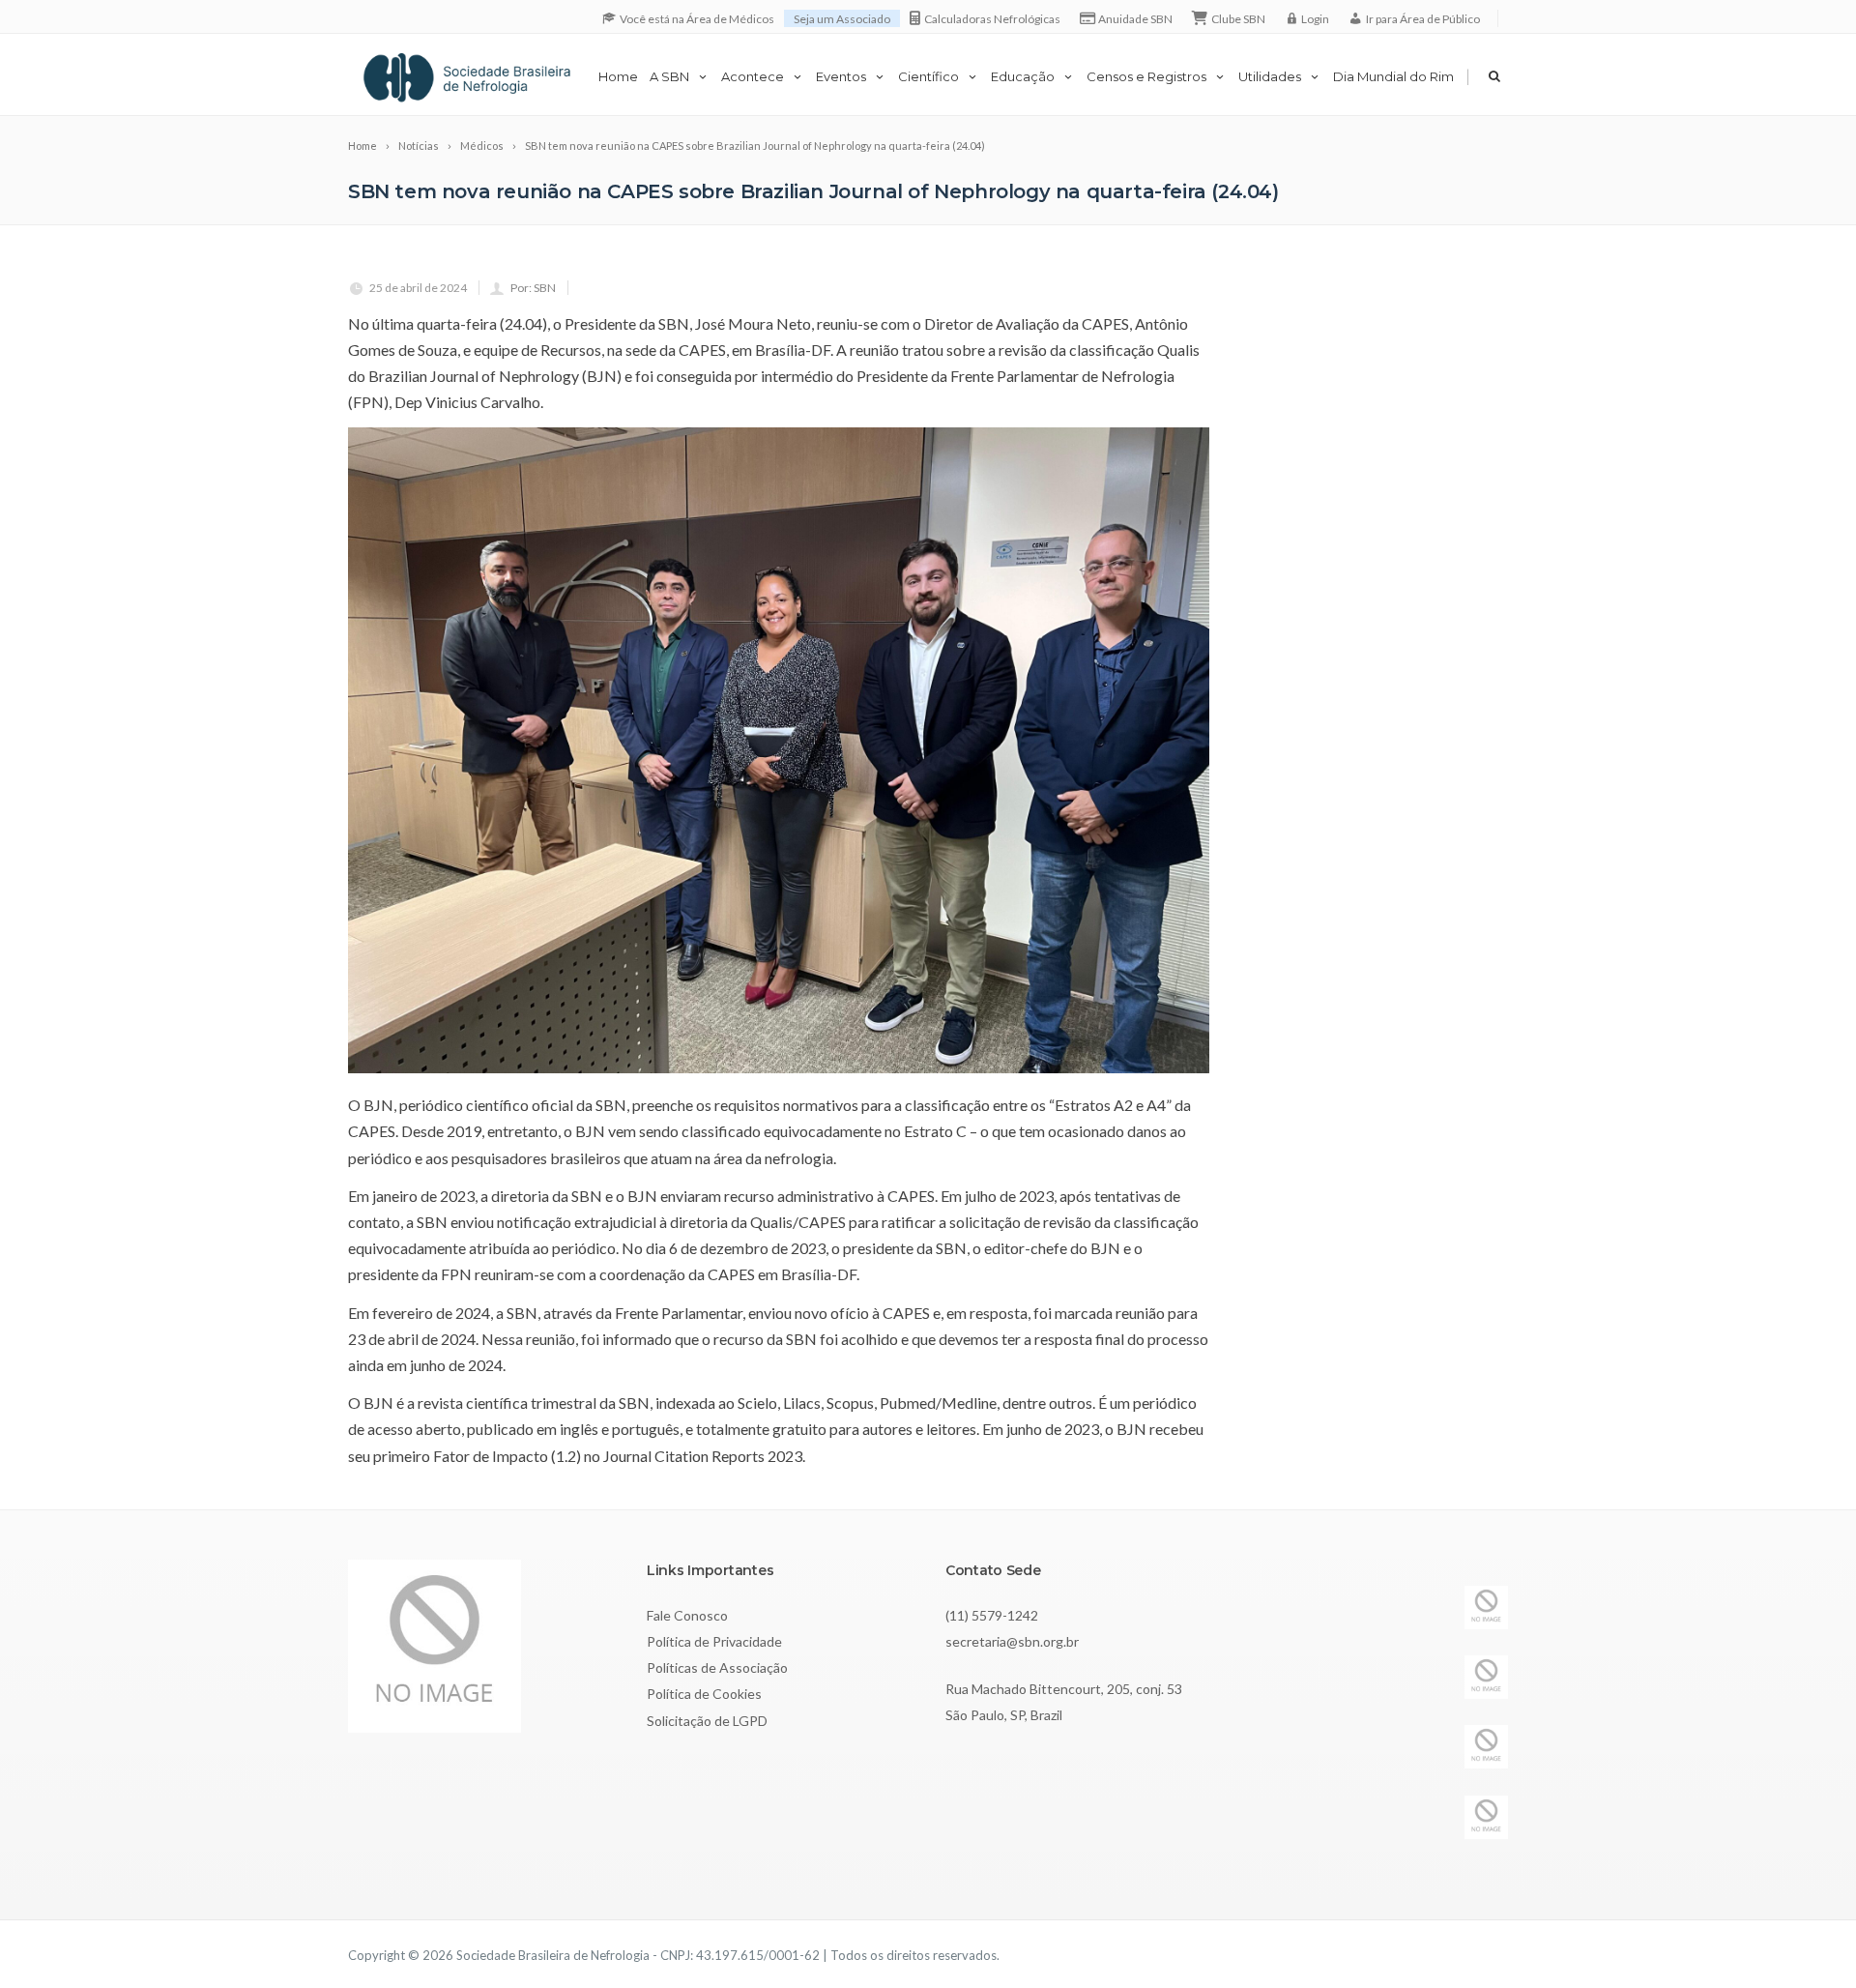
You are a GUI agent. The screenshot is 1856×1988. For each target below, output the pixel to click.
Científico (928, 76)
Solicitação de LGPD (707, 1721)
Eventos (841, 76)
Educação (1023, 76)
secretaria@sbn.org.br (1012, 1641)
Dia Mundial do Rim (1393, 76)
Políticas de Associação (717, 1667)
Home (618, 76)
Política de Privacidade (714, 1641)
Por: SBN (533, 288)
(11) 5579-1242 (992, 1615)
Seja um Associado (842, 19)
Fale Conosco (687, 1615)
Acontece (753, 76)
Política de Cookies (704, 1694)
